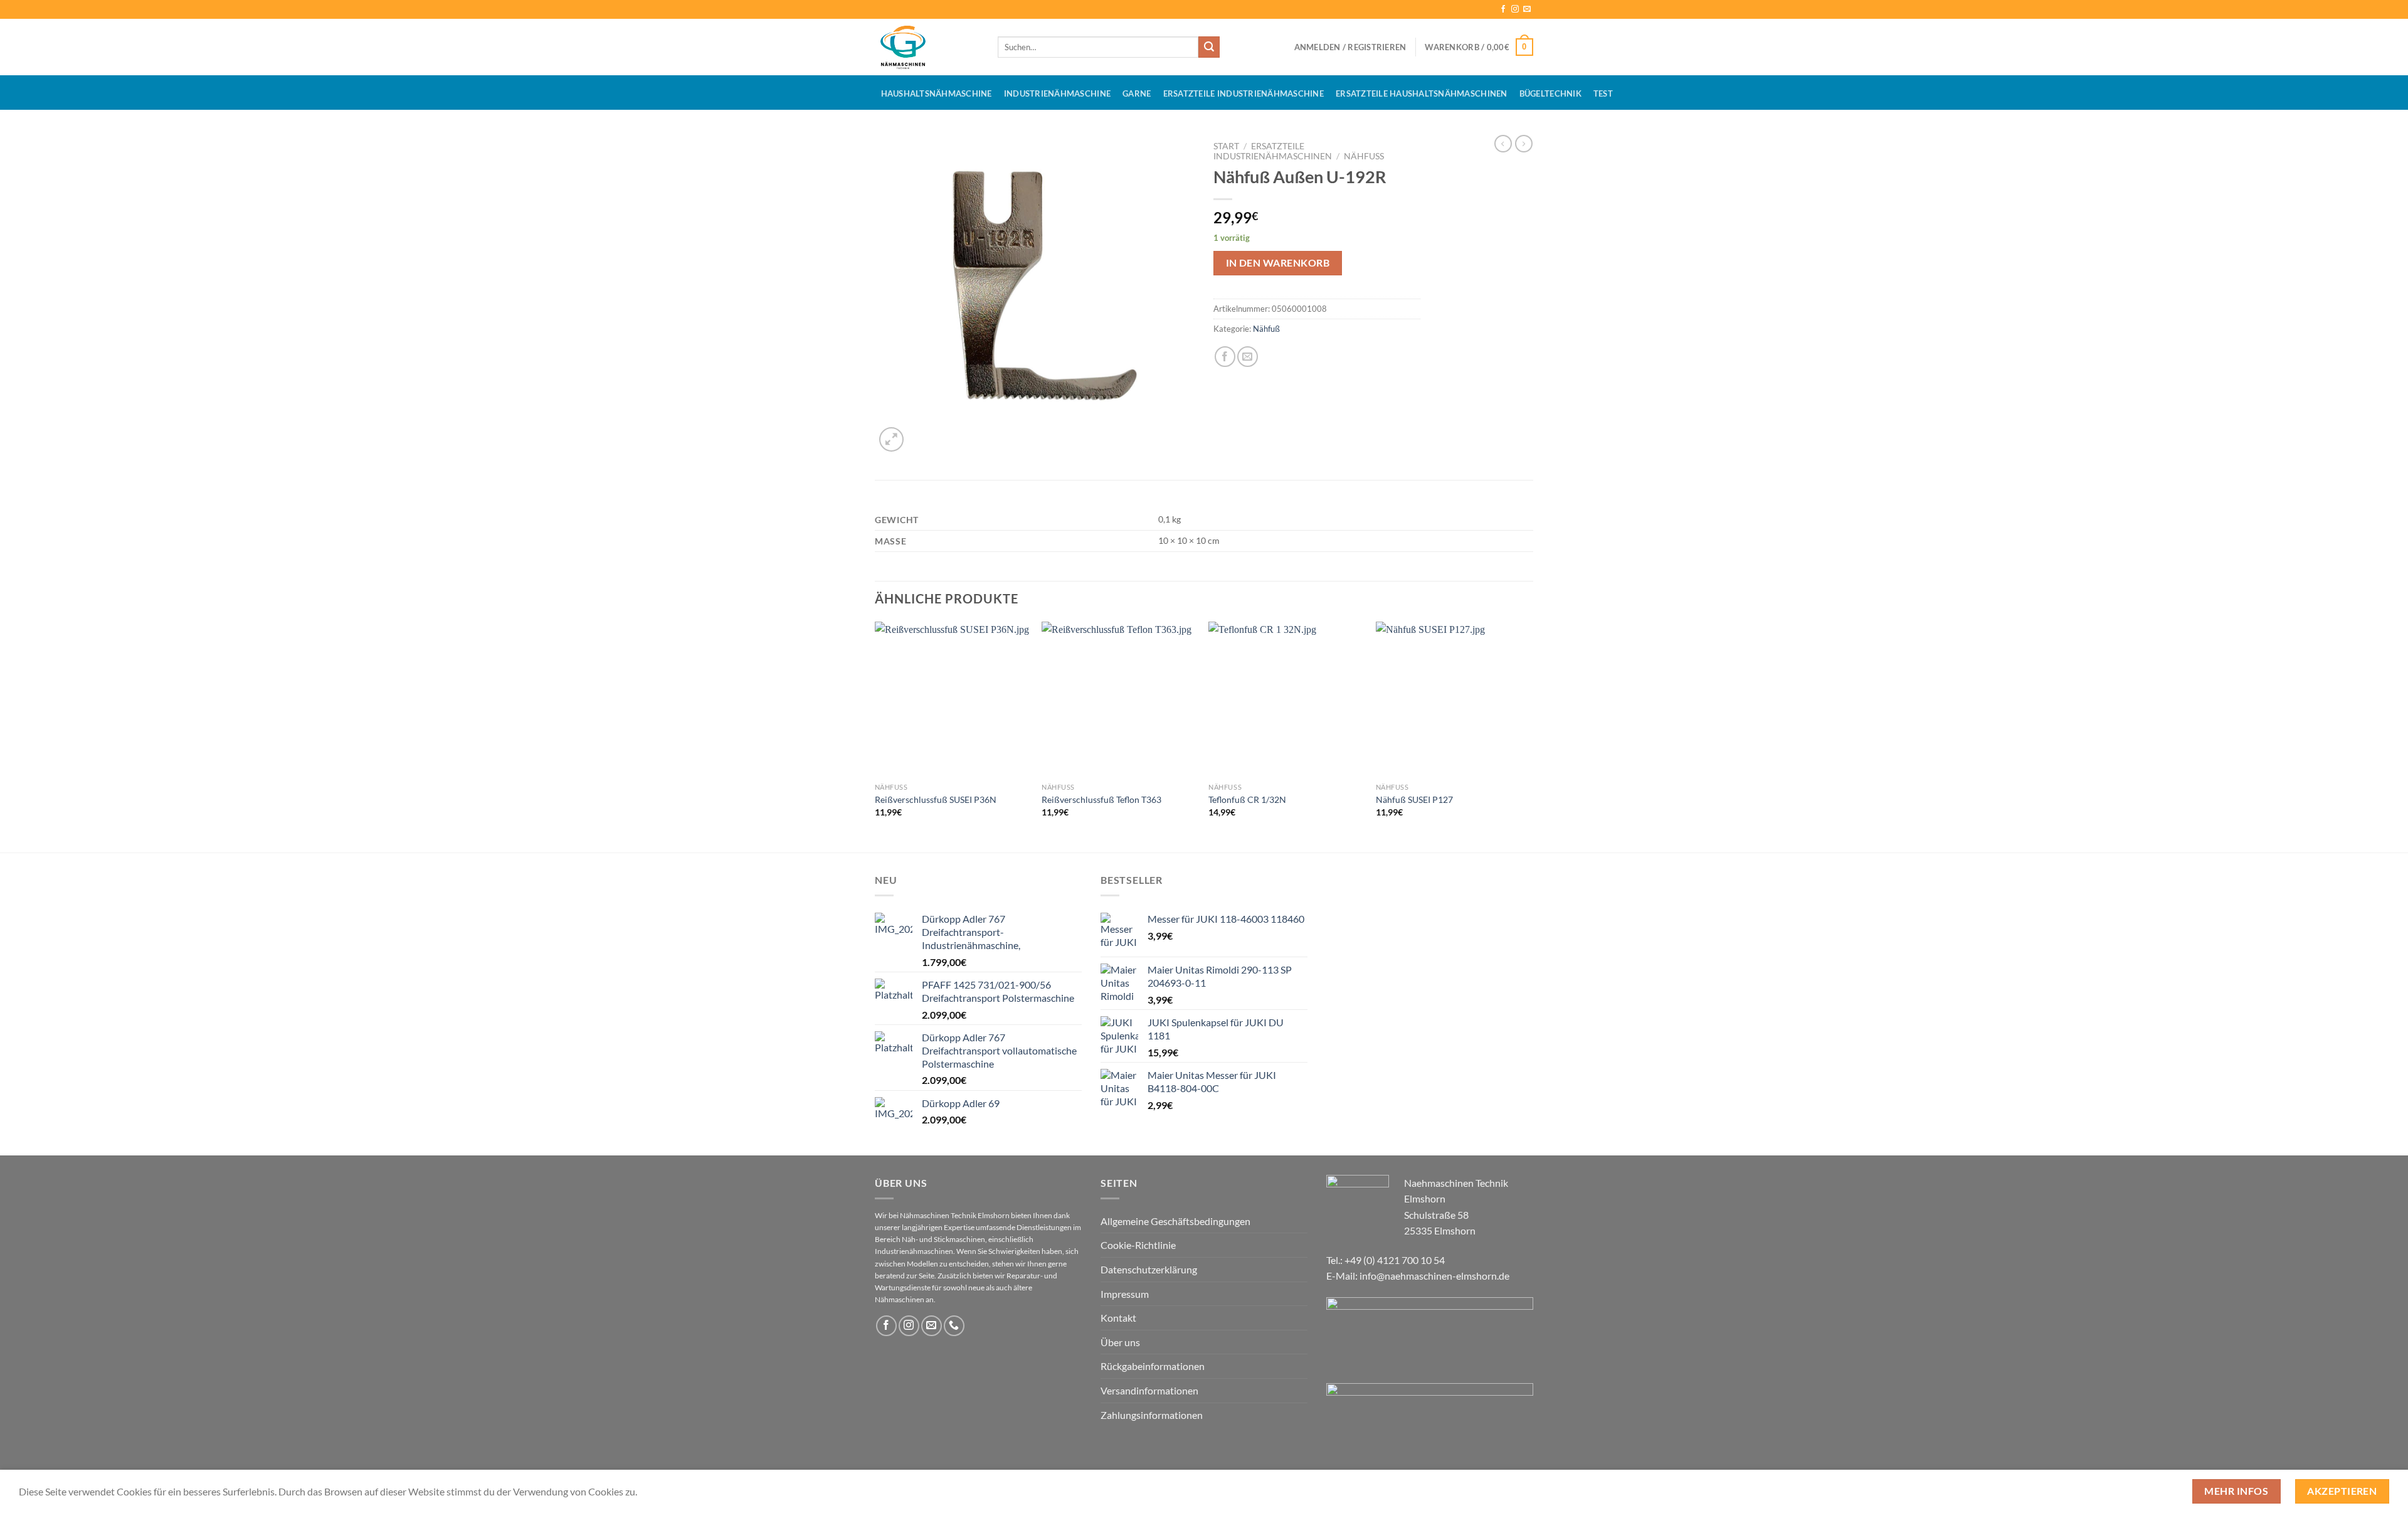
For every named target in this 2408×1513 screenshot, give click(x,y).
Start (1226, 146)
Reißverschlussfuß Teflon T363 (1101, 799)
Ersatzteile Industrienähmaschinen (1273, 151)
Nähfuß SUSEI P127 (1414, 799)
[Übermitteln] (1209, 47)
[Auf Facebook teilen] (1225, 357)
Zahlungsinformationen (1152, 1415)
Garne (1137, 93)
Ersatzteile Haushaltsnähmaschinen (1421, 93)
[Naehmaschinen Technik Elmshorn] (927, 47)
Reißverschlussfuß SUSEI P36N (936, 799)
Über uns (1120, 1342)
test (1603, 93)
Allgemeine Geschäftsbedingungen (1175, 1221)
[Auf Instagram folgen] (1515, 9)
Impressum (1125, 1294)
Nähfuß (1364, 156)
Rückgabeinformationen (1153, 1366)
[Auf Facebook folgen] (1503, 9)
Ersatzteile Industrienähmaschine (1244, 93)
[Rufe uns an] (954, 1326)
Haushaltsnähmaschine (937, 93)
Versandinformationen (1149, 1390)
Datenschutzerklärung (1149, 1269)
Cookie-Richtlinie (1138, 1245)
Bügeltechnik (1550, 93)
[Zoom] (891, 439)
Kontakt (1118, 1318)
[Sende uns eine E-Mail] (1527, 9)
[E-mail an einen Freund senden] (1248, 357)
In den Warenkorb (1278, 263)
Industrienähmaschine (1057, 93)
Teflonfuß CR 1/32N (1247, 799)
